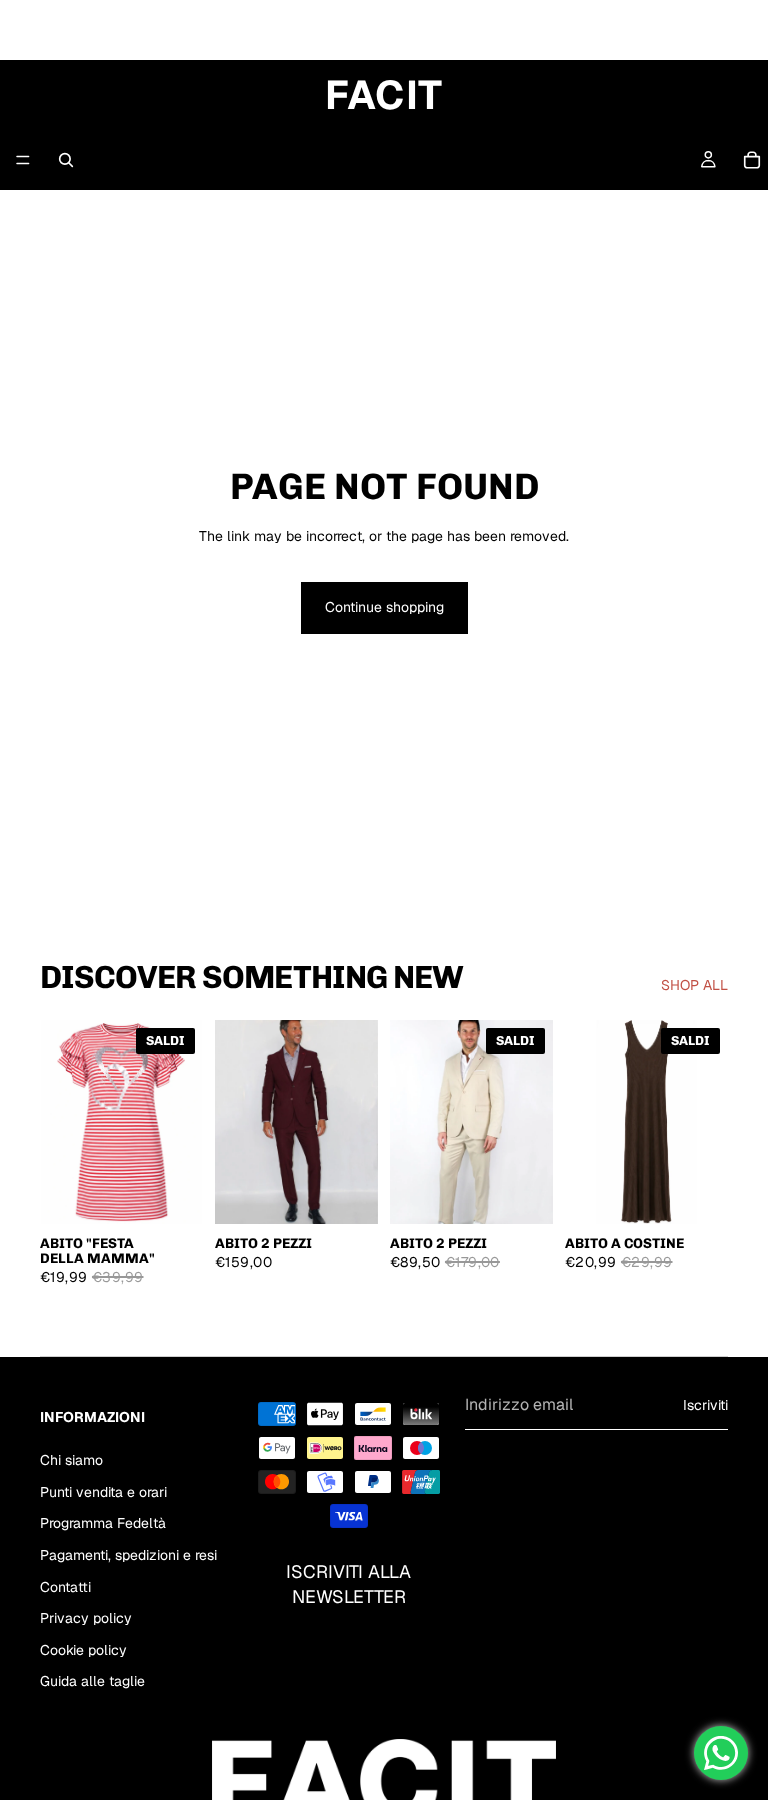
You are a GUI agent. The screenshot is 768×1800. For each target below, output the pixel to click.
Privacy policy (86, 1618)
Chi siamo (71, 1460)
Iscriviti (705, 1404)
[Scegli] (172, 1193)
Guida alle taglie (92, 1681)
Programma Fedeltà (103, 1523)
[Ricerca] (66, 160)
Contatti (65, 1586)
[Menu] (23, 160)
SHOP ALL (694, 985)
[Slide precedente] (237, 1122)
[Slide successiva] (356, 1122)
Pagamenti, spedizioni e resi (128, 1555)
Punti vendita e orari (103, 1492)
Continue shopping (384, 607)
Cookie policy (83, 1650)
